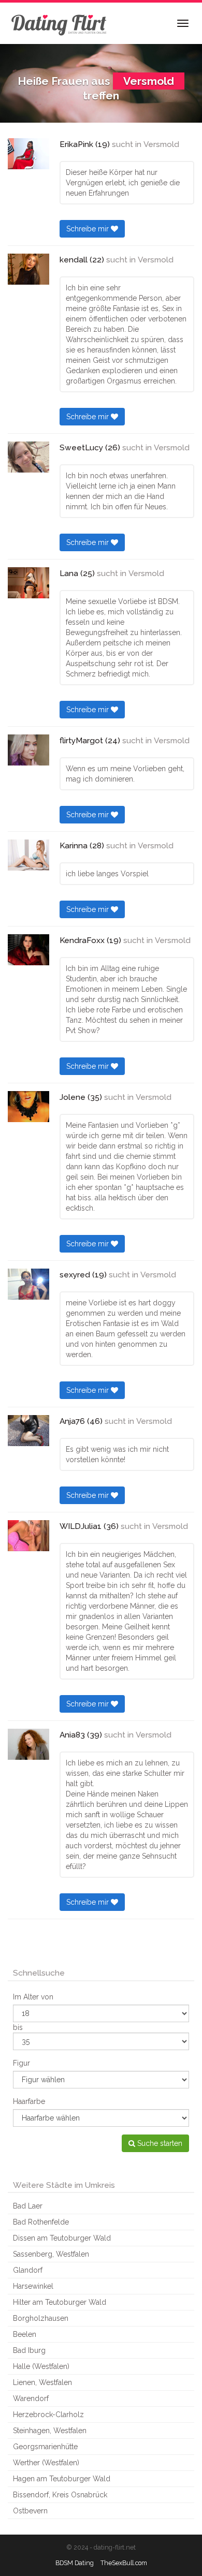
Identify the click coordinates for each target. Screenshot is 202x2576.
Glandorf (28, 2270)
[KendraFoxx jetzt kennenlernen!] (28, 950)
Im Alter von (33, 1997)
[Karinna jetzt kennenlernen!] (28, 855)
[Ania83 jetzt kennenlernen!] (28, 1744)
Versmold (161, 144)
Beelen (25, 2334)
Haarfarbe (29, 2101)
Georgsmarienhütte (45, 2447)
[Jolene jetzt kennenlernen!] (28, 1107)
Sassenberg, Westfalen (51, 2254)
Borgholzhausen (41, 2318)
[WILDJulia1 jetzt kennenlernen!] (28, 1536)
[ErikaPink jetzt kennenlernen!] (28, 154)
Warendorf (31, 2398)
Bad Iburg (29, 2350)
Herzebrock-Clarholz (48, 2415)
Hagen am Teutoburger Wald (62, 2479)
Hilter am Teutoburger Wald (60, 2302)
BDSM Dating (75, 2563)
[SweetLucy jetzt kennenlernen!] (28, 457)
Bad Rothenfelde (41, 2222)
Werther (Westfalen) (46, 2463)
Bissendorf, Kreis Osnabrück (60, 2495)
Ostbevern (30, 2511)
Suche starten (159, 2143)
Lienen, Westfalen (42, 2382)
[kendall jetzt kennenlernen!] (28, 269)
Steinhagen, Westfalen (50, 2431)
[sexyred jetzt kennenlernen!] (28, 1284)
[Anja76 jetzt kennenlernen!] (28, 1431)
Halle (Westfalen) (41, 2366)
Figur (21, 2063)
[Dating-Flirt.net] (60, 23)
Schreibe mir (89, 229)
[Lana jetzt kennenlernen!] (28, 583)
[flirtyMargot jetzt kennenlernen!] (28, 750)
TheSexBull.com (124, 2563)
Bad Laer (28, 2206)
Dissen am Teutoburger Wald (62, 2238)
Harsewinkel (33, 2286)
